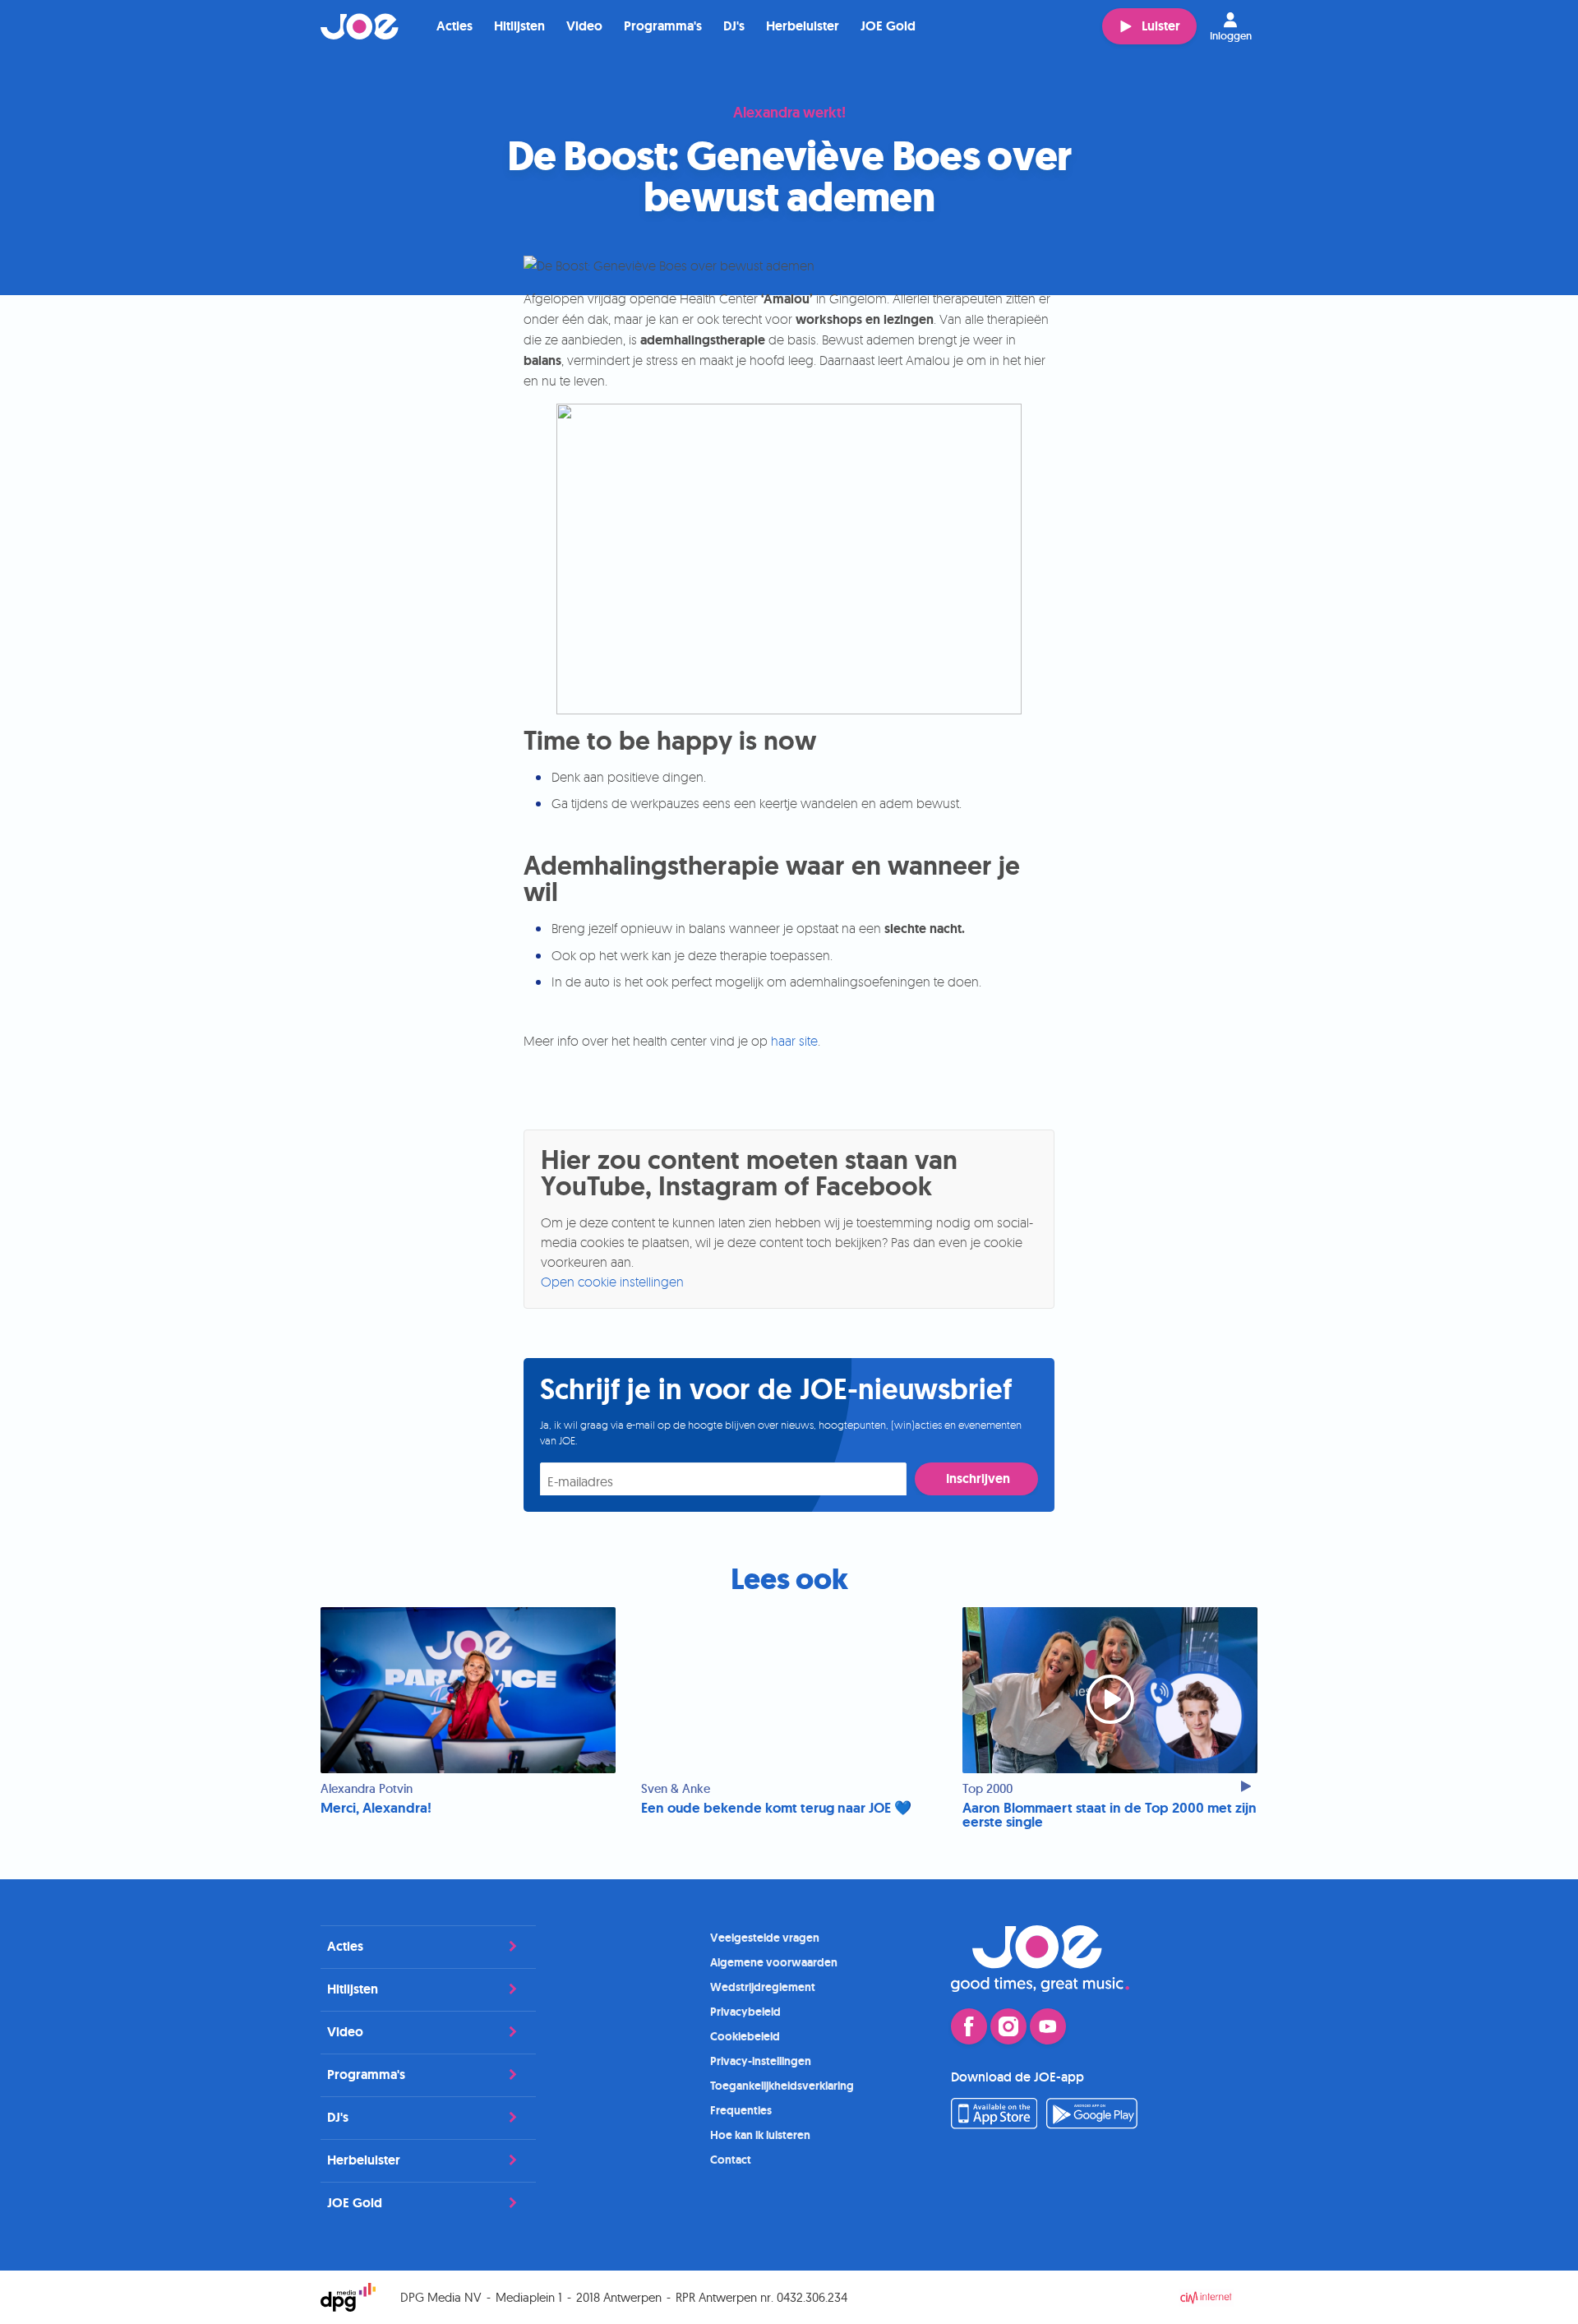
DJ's (734, 26)
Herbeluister (803, 26)
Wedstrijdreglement (763, 1987)
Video (584, 26)
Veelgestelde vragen (765, 1938)
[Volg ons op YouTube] (1048, 2026)
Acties (454, 26)
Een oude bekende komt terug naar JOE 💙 (776, 1808)
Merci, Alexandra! (376, 1808)
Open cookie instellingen (612, 1282)
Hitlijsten (519, 26)
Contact (731, 2160)
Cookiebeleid (745, 2036)
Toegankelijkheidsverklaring (782, 2086)
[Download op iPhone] (994, 2124)
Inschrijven (978, 1478)
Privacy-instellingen (761, 2061)
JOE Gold (888, 26)
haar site (794, 1041)
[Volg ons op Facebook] (969, 2026)
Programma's (663, 26)
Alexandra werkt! (789, 113)
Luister (1161, 26)
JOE (360, 26)
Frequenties (741, 2110)
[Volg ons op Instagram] (1008, 2026)
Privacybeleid (745, 2012)
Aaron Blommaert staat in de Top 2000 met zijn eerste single (1110, 1815)
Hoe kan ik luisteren (760, 2135)
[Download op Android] (1092, 2124)
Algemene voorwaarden (774, 1962)
